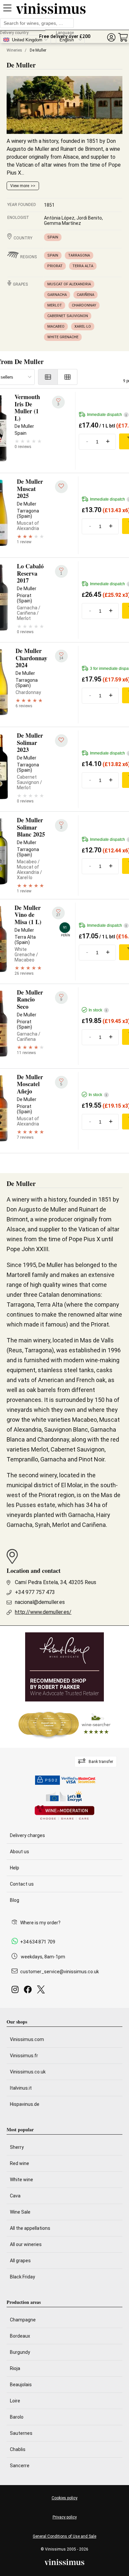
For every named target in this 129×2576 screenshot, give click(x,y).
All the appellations (30, 2228)
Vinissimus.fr (24, 2056)
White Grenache (63, 337)
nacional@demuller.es (40, 1602)
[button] (111, 38)
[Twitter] (42, 1991)
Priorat (55, 266)
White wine (21, 2180)
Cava (15, 2196)
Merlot (55, 305)
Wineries (14, 50)
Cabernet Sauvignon (68, 316)
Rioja (15, 2368)
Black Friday (22, 2277)
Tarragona (79, 255)
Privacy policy (65, 2517)
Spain (53, 237)
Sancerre (20, 2466)
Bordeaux (20, 2336)
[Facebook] (29, 1991)
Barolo (17, 2417)
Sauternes (21, 2433)
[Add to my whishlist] (61, 487)
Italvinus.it (21, 2088)
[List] (48, 377)
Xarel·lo (83, 327)
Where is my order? (40, 1923)
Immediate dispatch (107, 415)
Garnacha (57, 295)
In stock (98, 1010)
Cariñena (86, 295)
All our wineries (26, 2244)
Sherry (17, 2147)
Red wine (20, 2163)
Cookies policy (64, 2498)
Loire (15, 2401)
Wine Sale (20, 2212)
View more (20, 186)
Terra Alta (83, 266)
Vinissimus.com (27, 2039)
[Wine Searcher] (64, 1725)
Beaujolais (21, 2385)
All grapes (20, 2261)
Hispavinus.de (25, 2104)
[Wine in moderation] (64, 1813)
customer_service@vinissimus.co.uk (60, 1972)
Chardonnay (84, 305)
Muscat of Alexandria (69, 284)
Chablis (18, 2449)
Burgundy (20, 2352)
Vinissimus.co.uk (28, 2072)
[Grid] (68, 377)
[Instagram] (16, 1991)
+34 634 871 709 (38, 1942)
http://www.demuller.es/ (43, 1612)
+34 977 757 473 (35, 1592)
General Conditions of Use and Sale (64, 2536)
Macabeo (56, 327)
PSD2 (51, 1780)
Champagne (23, 2320)
